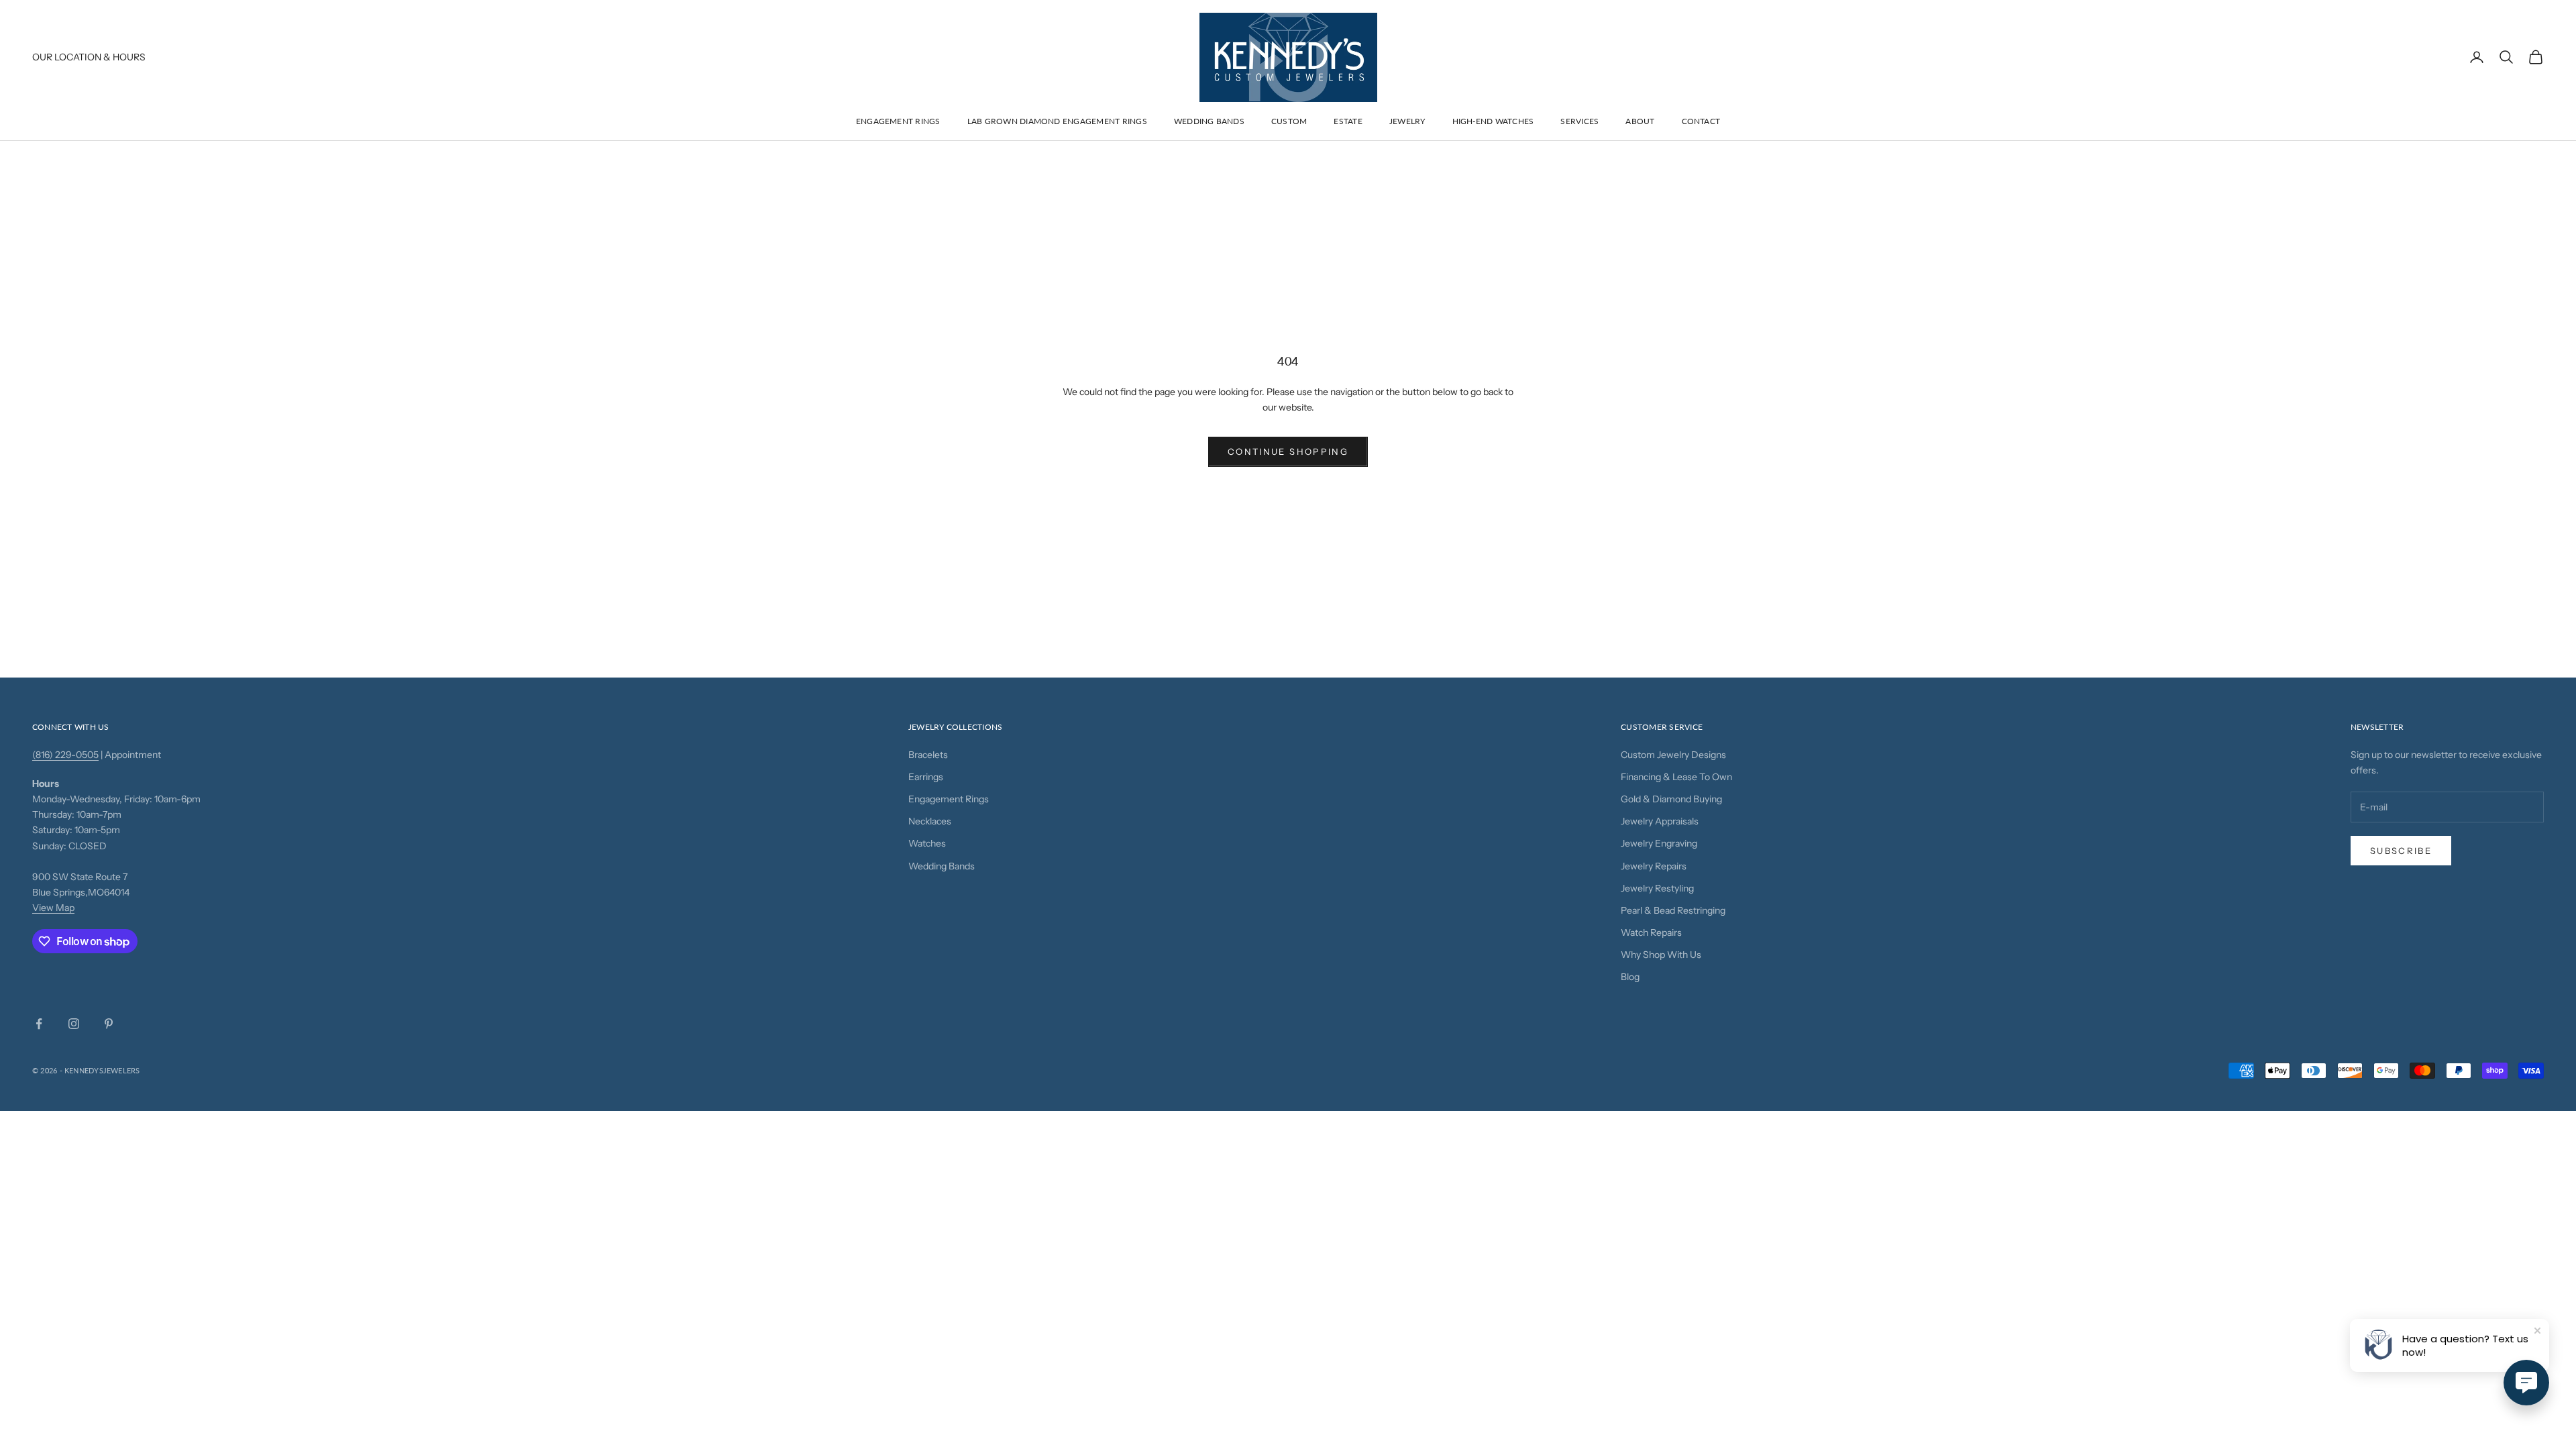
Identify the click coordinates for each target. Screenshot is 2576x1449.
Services (1579, 121)
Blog (1630, 977)
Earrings (926, 777)
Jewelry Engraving (1659, 843)
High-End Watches (1493, 121)
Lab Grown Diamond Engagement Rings (1057, 121)
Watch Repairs (1651, 932)
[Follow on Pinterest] (109, 1024)
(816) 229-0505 (65, 755)
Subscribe (2401, 851)
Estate (1348, 121)
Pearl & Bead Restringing (1673, 910)
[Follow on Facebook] (39, 1024)
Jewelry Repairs (1654, 866)
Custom (1289, 121)
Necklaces (930, 821)
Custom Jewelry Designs (1673, 755)
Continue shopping (1288, 451)
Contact (1701, 121)
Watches (927, 843)
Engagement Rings (898, 121)
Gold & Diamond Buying (1671, 799)
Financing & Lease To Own (1676, 777)
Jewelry (1407, 121)
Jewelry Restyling (1657, 888)
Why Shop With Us (1661, 955)
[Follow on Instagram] (74, 1024)
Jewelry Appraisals (1660, 821)
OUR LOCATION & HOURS (89, 57)
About (1640, 121)
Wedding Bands (1209, 121)
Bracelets (928, 755)
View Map (53, 908)
